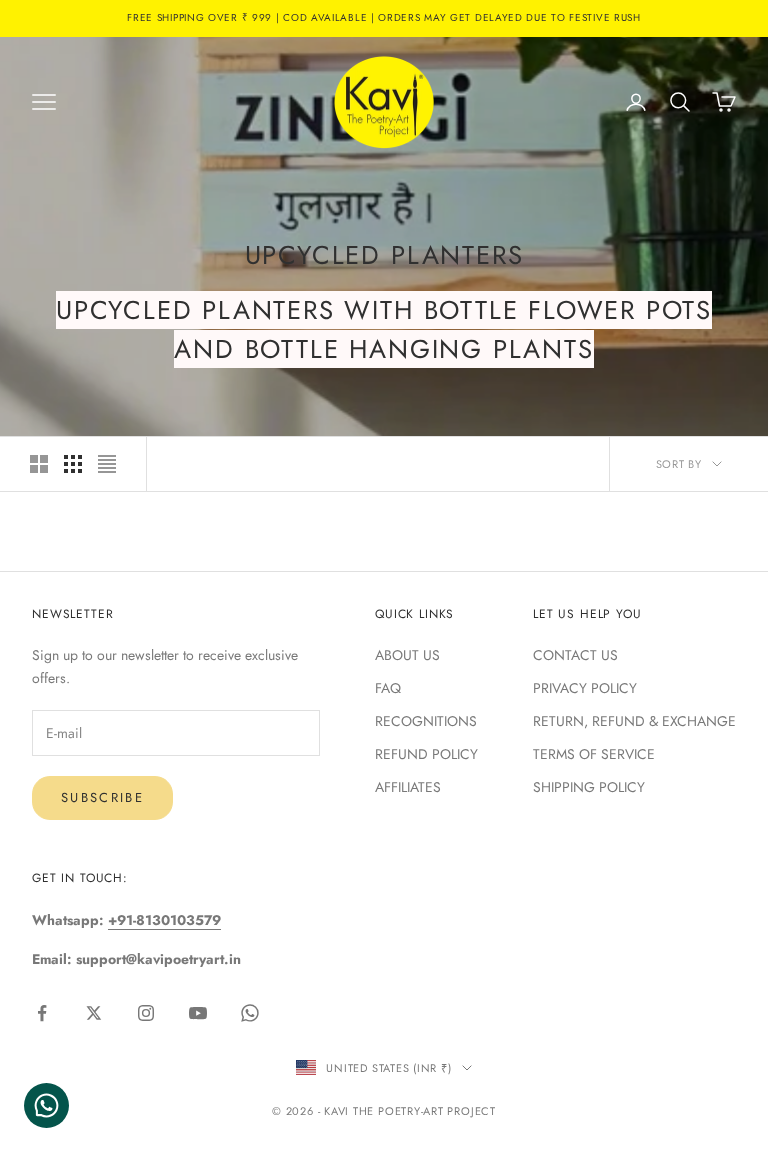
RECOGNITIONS (426, 721)
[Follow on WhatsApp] (250, 1013)
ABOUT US (407, 655)
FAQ (388, 688)
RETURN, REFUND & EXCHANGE (634, 721)
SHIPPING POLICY (589, 787)
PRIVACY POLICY (585, 688)
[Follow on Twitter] (94, 1013)
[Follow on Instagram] (146, 1013)
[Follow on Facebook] (42, 1013)
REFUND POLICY (426, 754)
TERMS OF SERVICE (594, 754)
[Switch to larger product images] (39, 464)
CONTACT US (575, 655)
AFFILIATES (408, 787)
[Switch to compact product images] (107, 464)
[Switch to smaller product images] (73, 464)
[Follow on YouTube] (198, 1013)
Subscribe (102, 797)
